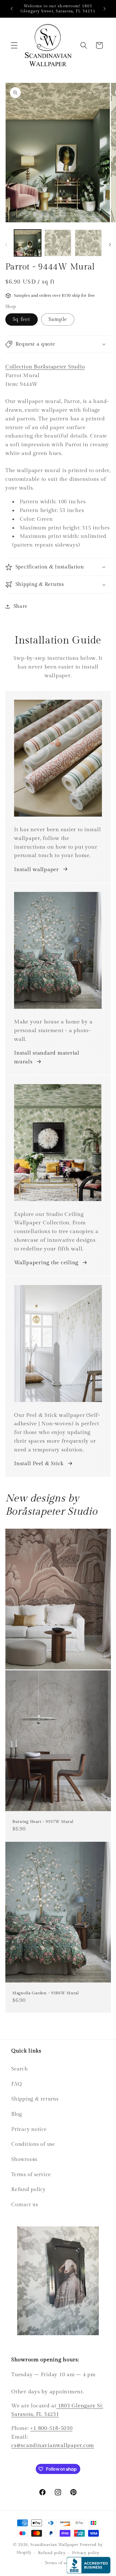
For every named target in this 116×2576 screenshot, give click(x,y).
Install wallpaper (36, 869)
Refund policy (28, 2189)
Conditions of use (33, 2144)
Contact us (25, 2205)
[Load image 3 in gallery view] (88, 243)
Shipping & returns (35, 2099)
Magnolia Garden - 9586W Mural (46, 1993)
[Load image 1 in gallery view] (27, 243)
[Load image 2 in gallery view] (58, 243)
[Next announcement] (104, 9)
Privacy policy (86, 2553)
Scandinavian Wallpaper (54, 2545)
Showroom (24, 2159)
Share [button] (21, 606)
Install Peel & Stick (39, 1463)
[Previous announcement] (12, 9)
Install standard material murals (47, 1057)
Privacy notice (29, 2129)
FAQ (16, 2084)
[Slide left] (6, 245)
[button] (14, 45)
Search (20, 2069)
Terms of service (31, 2175)
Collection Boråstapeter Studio (45, 367)
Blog (17, 2114)
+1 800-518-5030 (51, 2428)
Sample (58, 319)
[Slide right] (110, 245)
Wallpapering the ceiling (46, 1263)
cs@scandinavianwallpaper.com (53, 2445)
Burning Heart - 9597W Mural (43, 1822)
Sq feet (22, 319)
